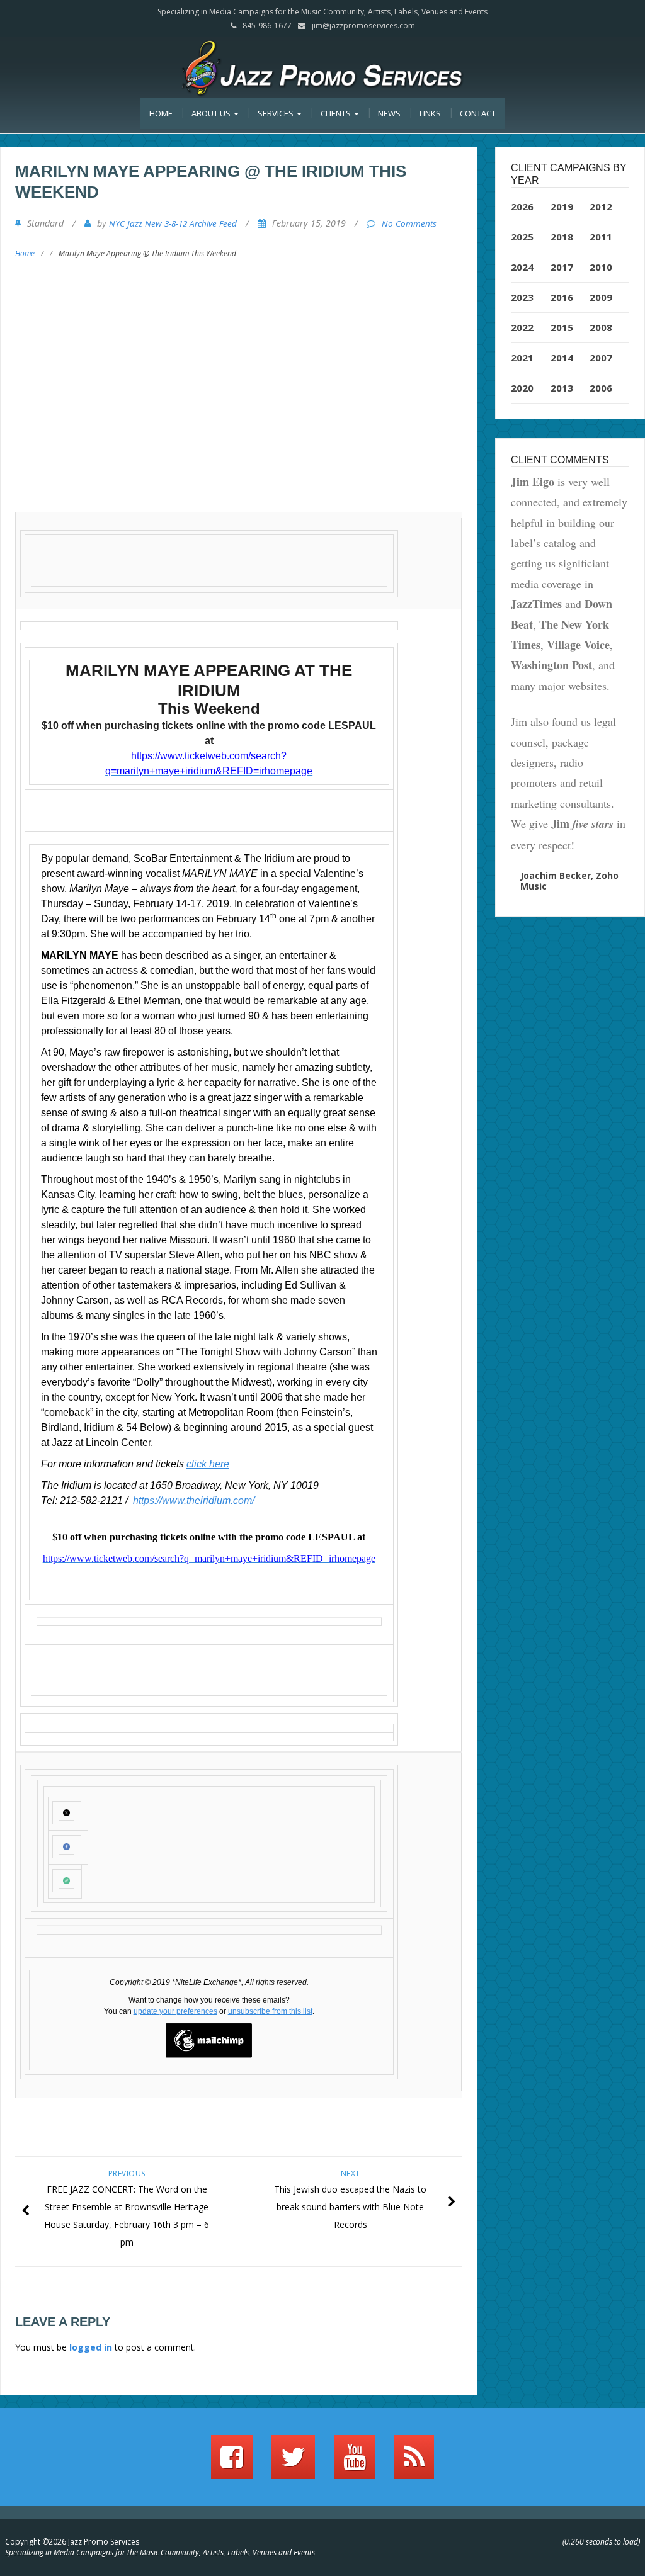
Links (430, 113)
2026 (522, 206)
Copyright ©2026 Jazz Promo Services (72, 2542)
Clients (337, 113)
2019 (562, 206)
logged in (91, 2347)
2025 (522, 237)
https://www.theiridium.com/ (194, 1500)
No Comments (409, 223)
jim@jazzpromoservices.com (363, 25)
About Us (212, 113)
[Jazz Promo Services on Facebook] (232, 2463)
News (389, 113)
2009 (601, 297)
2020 (522, 388)
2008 (601, 327)
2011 (601, 237)
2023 (522, 297)
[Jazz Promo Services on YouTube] (355, 2463)
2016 (562, 297)
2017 (562, 267)
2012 (601, 206)
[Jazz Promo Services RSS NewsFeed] (414, 2463)
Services (277, 113)
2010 (601, 267)
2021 (522, 358)
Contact (478, 113)
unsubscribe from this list (270, 2011)
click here (208, 1464)
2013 (562, 388)
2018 (562, 237)
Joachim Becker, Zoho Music (569, 881)
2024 (522, 267)
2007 (601, 358)
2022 (522, 327)
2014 (562, 358)
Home (161, 113)
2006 (601, 388)
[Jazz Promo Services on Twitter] (293, 2463)
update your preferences (175, 2011)
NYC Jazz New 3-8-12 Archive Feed (173, 223)
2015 (562, 327)
